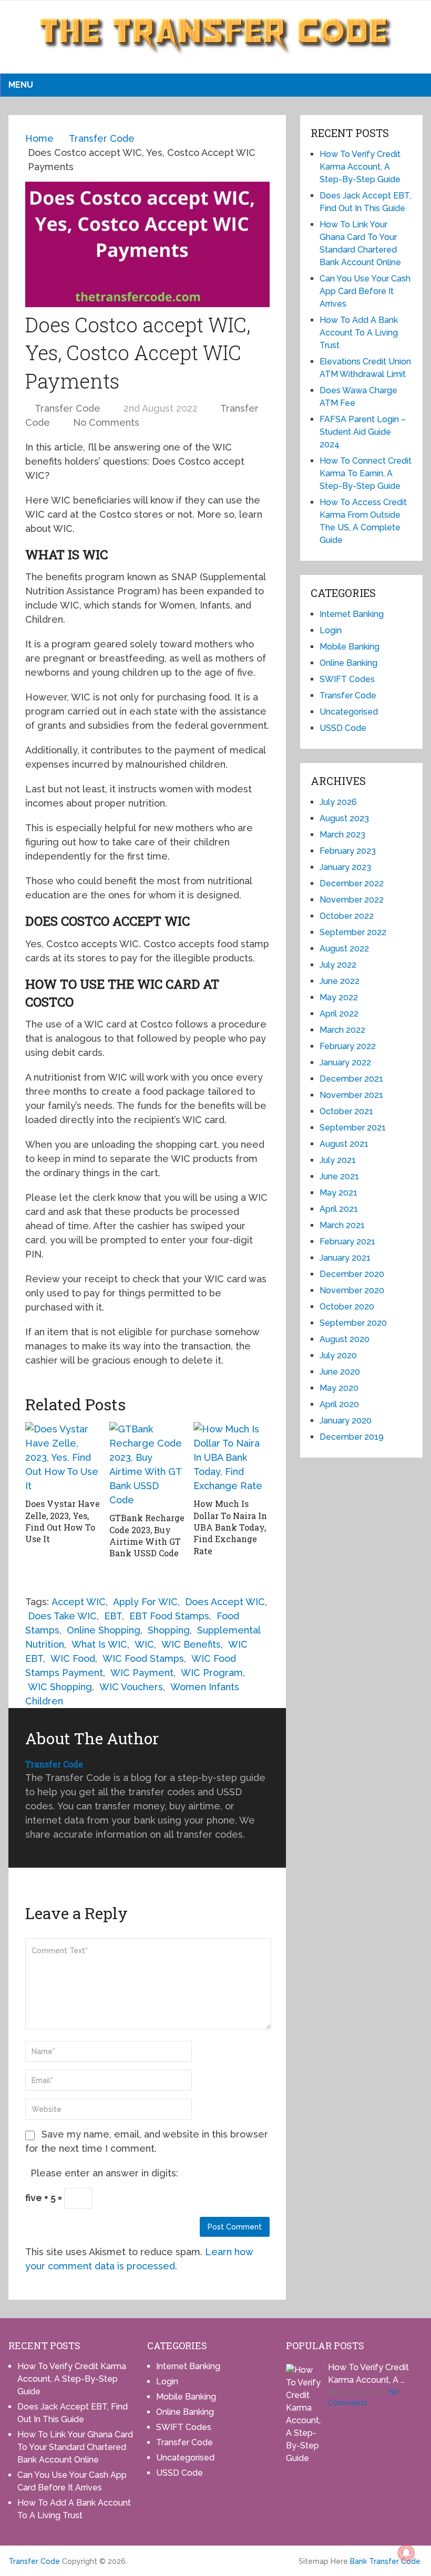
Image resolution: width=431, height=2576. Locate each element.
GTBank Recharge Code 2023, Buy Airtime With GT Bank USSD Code (147, 1535)
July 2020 (338, 1355)
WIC (144, 1644)
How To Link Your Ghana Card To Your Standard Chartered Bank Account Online (75, 2447)
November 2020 (352, 1290)
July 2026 (338, 802)
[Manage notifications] (406, 2553)
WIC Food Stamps (143, 1658)
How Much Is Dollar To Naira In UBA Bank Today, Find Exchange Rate (230, 1527)
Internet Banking (352, 614)
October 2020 (347, 1307)
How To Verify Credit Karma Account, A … (368, 2374)
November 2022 (352, 900)
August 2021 (344, 1144)
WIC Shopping (60, 1687)
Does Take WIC (62, 1616)
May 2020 (339, 1388)
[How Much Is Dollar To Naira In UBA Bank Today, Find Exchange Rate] (231, 1457)
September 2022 (353, 932)
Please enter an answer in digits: (104, 2173)
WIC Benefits (191, 1644)
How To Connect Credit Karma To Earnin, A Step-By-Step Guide (366, 473)
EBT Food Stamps (169, 1616)
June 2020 (340, 1372)
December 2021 (351, 1079)
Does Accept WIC (225, 1602)
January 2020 (346, 1421)
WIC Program (212, 1673)
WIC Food (73, 1658)
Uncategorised (349, 712)
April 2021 (339, 1209)
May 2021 (338, 1193)
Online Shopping (104, 1630)
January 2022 (345, 1062)
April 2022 (339, 1014)
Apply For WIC (145, 1602)
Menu (21, 85)
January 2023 (345, 867)
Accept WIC (79, 1602)
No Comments (106, 422)
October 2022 (347, 916)
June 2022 (340, 981)
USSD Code (343, 728)
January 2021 (345, 1258)
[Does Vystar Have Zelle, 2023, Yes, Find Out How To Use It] (63, 1457)
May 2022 (339, 997)
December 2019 (352, 1437)
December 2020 (352, 1274)
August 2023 (344, 818)
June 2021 (339, 1176)
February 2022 (348, 1046)
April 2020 (339, 1404)
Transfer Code (68, 408)
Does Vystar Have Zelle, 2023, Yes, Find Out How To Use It (63, 1521)
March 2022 (342, 1030)
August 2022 (344, 949)
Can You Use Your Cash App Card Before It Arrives (365, 291)
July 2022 (338, 965)
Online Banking (348, 663)
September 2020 (353, 1323)
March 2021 (342, 1225)
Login (331, 630)
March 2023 (342, 835)
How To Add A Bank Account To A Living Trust (359, 333)
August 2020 (345, 1339)
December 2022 (352, 883)
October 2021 (346, 1111)
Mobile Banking (350, 647)
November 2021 (351, 1095)
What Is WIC (99, 1644)
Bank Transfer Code (385, 2561)
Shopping (169, 1630)
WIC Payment (142, 1673)
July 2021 (338, 1160)
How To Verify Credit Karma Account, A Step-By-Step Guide (360, 167)
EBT (113, 1616)
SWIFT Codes (347, 679)
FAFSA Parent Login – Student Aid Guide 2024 (363, 432)
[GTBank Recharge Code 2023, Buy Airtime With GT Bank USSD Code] (147, 1464)
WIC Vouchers (131, 1687)
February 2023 (348, 851)
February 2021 (347, 1242)
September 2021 (353, 1128)
